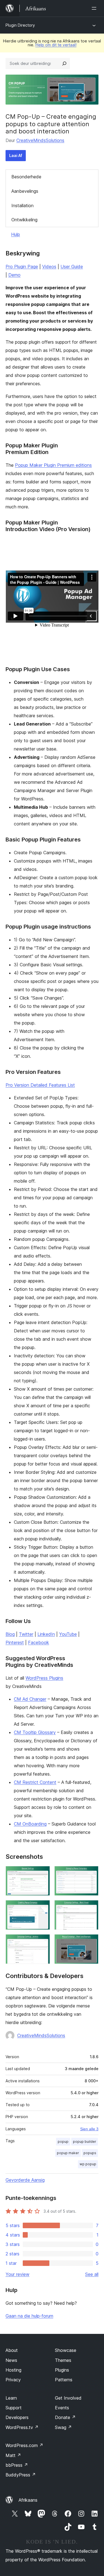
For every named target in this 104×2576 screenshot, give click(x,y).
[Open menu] (95, 8)
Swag (63, 2427)
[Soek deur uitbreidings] (64, 64)
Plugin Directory (20, 25)
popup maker (68, 2153)
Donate (65, 2417)
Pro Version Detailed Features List (40, 1085)
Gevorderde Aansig (25, 2180)
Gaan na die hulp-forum (29, 2316)
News (11, 2360)
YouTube (68, 1634)
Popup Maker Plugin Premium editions (53, 465)
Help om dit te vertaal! (56, 45)
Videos (49, 267)
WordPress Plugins (44, 1678)
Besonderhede (26, 177)
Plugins (62, 2370)
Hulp (16, 234)
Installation (22, 206)
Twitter (26, 1634)
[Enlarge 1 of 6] (42, 1873)
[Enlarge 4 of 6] (91, 1908)
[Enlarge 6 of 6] (91, 1942)
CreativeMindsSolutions (40, 140)
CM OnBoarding (30, 1824)
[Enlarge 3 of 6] (42, 1908)
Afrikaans (28, 2500)
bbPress (17, 2465)
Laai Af (16, 155)
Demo (14, 275)
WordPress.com (24, 2445)
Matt (13, 2455)
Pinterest (15, 1642)
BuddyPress (21, 2475)
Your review (17, 2274)
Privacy (13, 2380)
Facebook (39, 1642)
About (12, 2350)
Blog (10, 1634)
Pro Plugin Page (22, 267)
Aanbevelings (25, 191)
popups (90, 2153)
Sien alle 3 (89, 2129)
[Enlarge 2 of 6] (91, 1873)
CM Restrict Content (35, 1782)
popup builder (85, 2142)
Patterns (64, 2380)
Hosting (13, 2370)
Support (14, 2408)
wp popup (88, 2164)
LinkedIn (46, 1634)
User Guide (72, 267)
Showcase (66, 2350)
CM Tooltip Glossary (35, 1732)
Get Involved (68, 2398)
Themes (63, 2360)
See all (92, 2274)
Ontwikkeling (24, 220)
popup (63, 2142)
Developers (17, 2417)
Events (62, 2408)
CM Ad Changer (30, 1699)
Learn (11, 2398)
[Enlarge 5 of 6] (42, 1942)
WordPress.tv (22, 2427)
